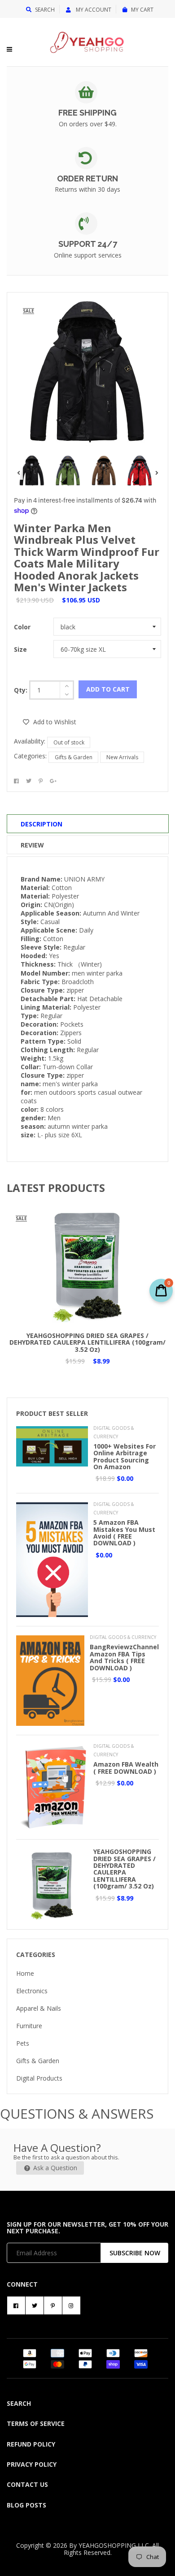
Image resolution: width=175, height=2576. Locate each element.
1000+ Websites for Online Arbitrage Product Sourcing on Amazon (125, 1456)
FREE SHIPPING (87, 113)
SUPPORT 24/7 (88, 244)
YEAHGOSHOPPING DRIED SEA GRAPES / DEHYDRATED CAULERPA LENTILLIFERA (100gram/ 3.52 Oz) (87, 1342)
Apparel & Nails (39, 2008)
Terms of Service (36, 2423)
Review (32, 845)
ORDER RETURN (87, 178)
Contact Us (27, 2484)
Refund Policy (31, 2444)
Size (20, 649)
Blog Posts (26, 2505)
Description (42, 824)
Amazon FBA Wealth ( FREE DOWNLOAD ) (126, 1768)
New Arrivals (122, 757)
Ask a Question (54, 2168)
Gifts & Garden (74, 757)
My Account (93, 10)
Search (45, 10)
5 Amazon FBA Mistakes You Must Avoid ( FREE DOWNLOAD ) (124, 1533)
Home (25, 1973)
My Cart (142, 10)
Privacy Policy (32, 2464)
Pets (23, 2043)
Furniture (29, 2026)
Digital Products (39, 2078)
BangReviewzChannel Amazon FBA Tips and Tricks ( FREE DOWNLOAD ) (124, 1657)
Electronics (32, 1991)
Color (22, 627)
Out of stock (69, 742)
